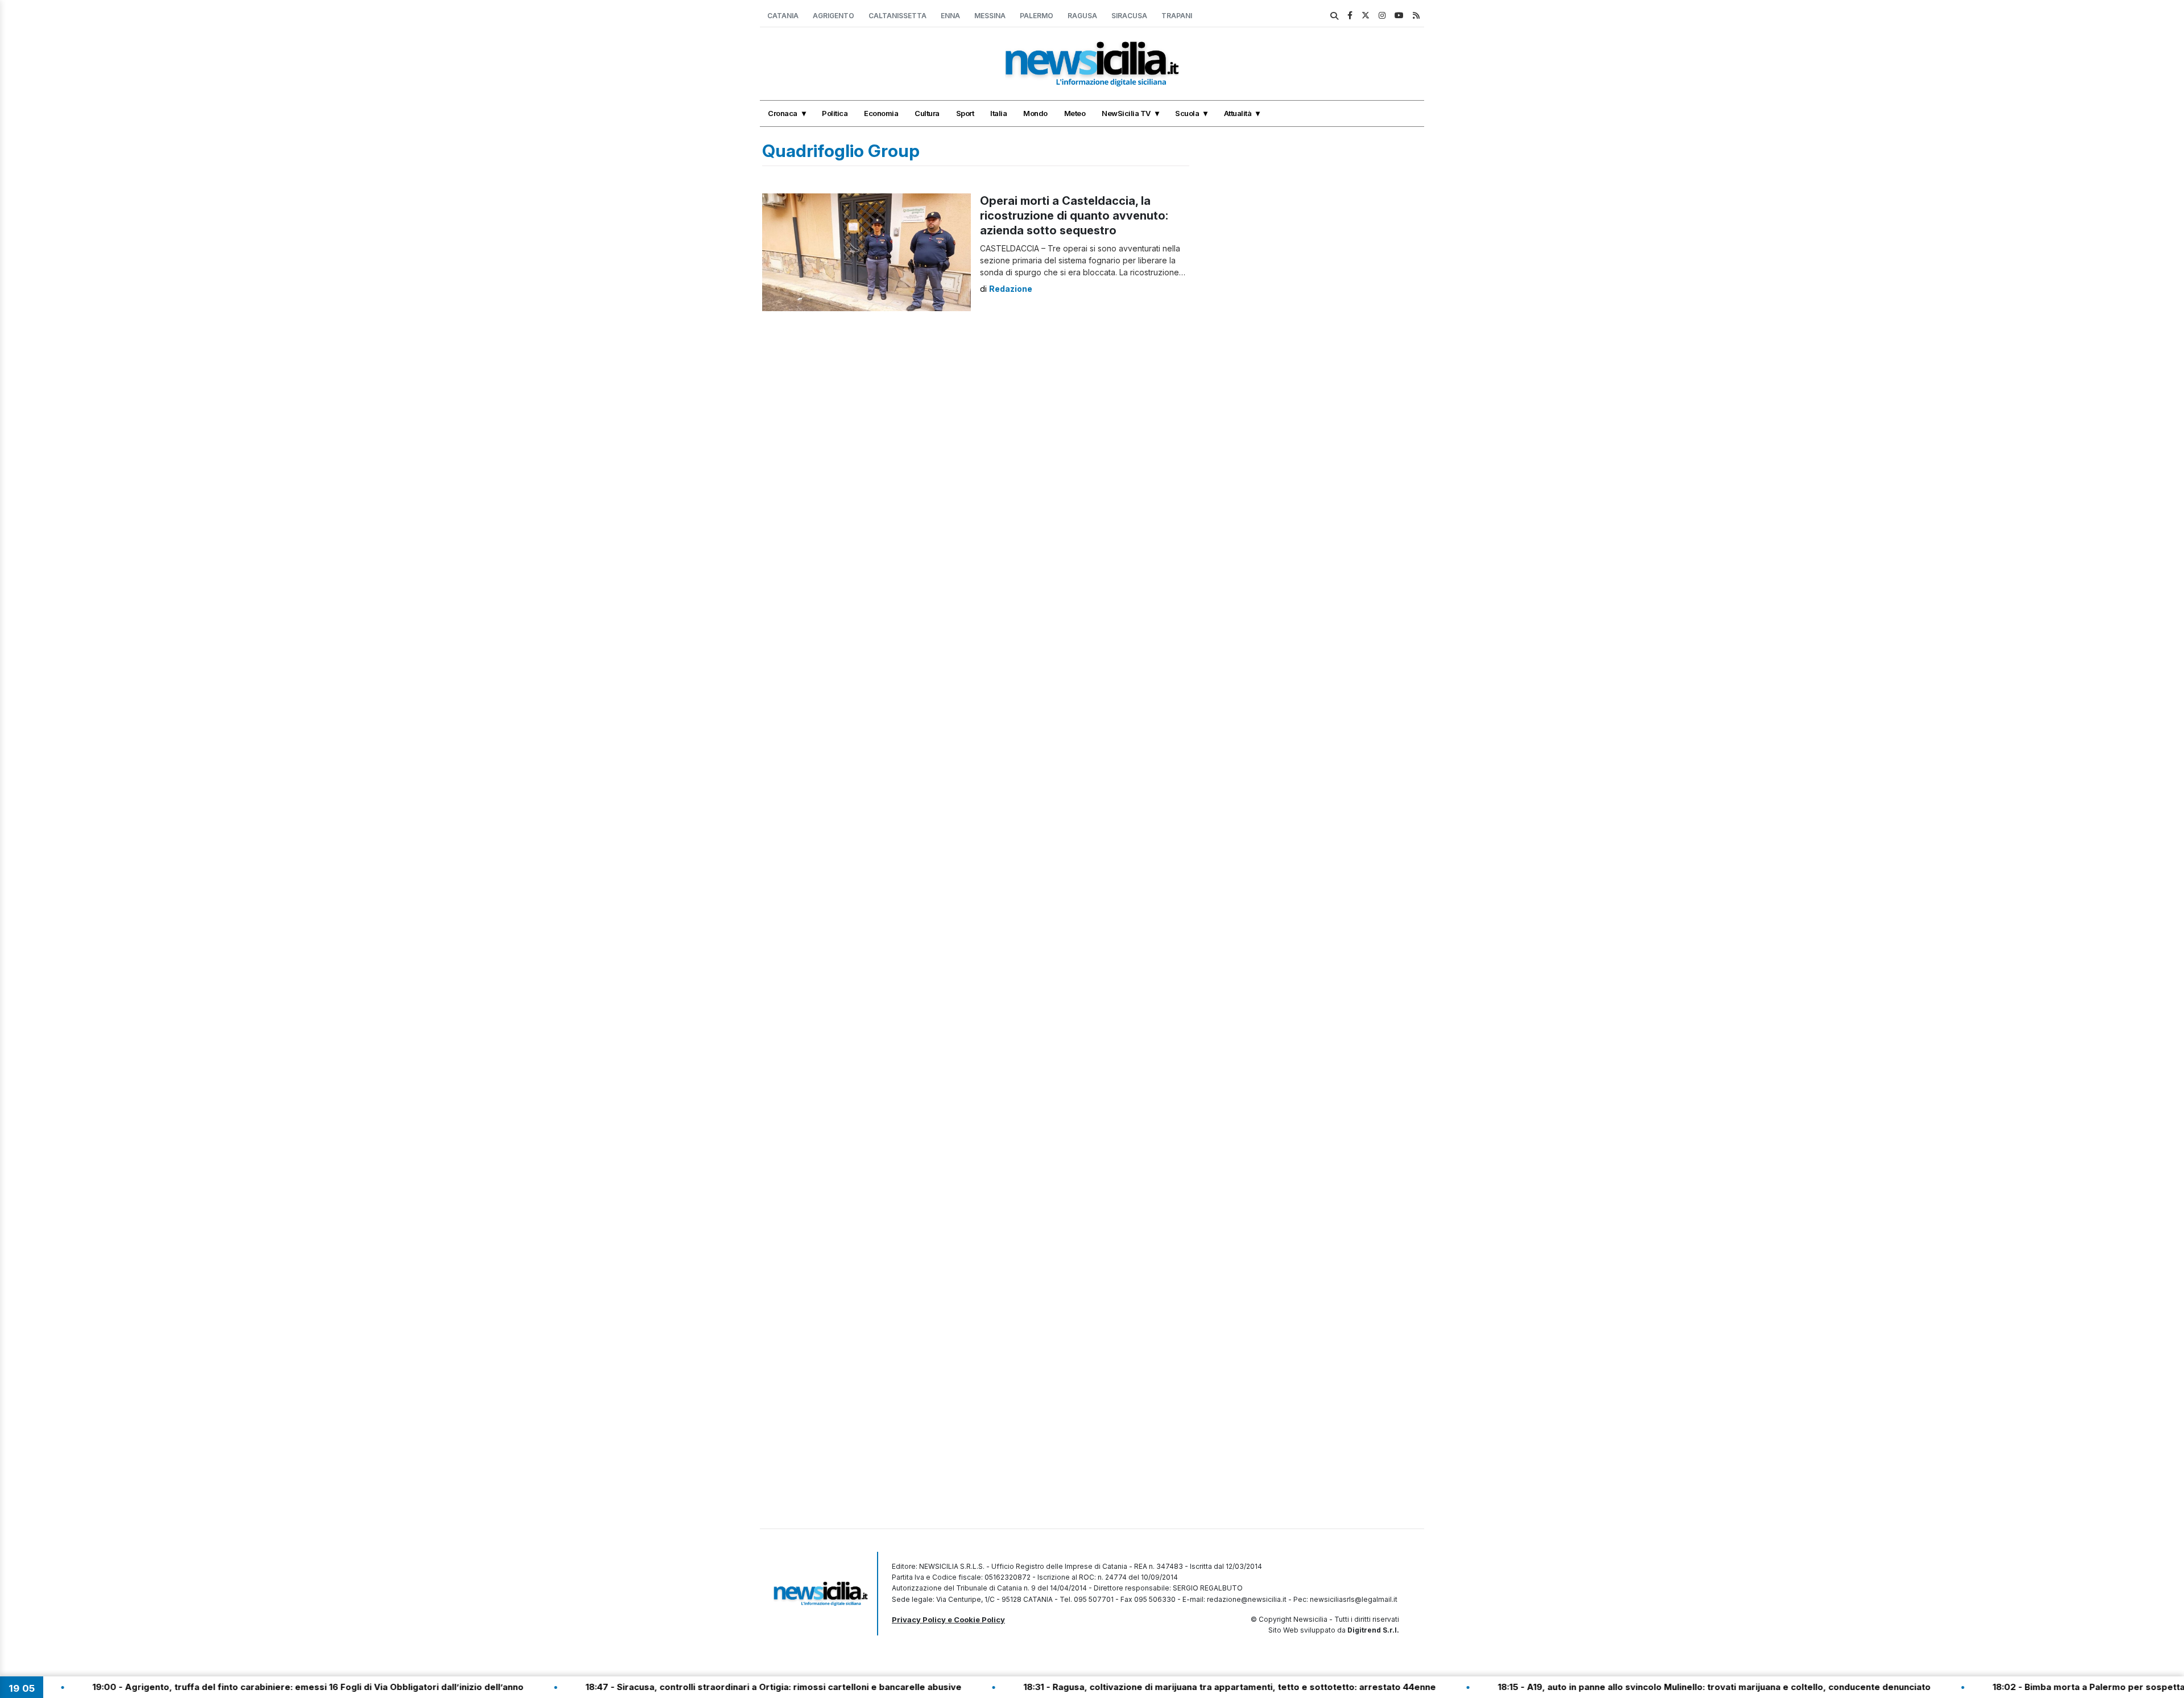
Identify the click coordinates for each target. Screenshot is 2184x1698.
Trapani (1177, 16)
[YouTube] (1399, 15)
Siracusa (1129, 16)
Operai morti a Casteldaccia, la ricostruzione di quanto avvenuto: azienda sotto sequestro (1074, 216)
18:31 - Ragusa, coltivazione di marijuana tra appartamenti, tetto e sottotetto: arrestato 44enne (1157, 1687)
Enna (950, 16)
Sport (965, 113)
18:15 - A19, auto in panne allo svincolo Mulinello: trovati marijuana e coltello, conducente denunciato (1641, 1687)
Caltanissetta (897, 16)
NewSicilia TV (1126, 113)
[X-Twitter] (1366, 15)
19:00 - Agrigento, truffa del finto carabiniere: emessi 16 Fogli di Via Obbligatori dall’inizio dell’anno (235, 1687)
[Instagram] (1382, 15)
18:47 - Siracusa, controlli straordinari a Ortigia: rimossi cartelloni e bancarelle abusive (700, 1687)
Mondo (1035, 113)
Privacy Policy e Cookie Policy (948, 1619)
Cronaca (783, 113)
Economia (881, 113)
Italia (998, 113)
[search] (1334, 16)
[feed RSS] (1416, 15)
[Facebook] (1350, 15)
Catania (783, 16)
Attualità (1238, 113)
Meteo (1075, 113)
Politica (835, 113)
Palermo (1037, 16)
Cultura (927, 113)
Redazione (1011, 289)
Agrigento (834, 16)
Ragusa (1082, 16)
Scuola (1187, 113)
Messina (990, 16)
